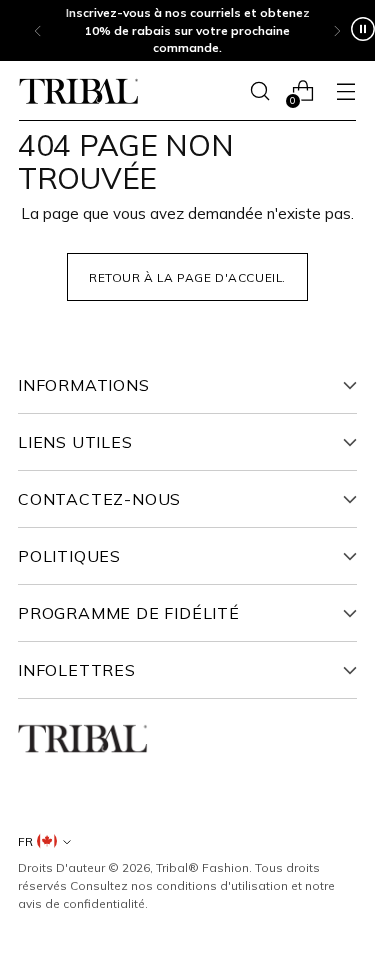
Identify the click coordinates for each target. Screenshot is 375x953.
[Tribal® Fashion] (79, 91)
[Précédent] (38, 30)
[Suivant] (337, 30)
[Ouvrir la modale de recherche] (259, 91)
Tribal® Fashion (202, 867)
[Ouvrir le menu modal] (345, 91)
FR (25, 841)
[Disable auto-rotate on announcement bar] (363, 31)
